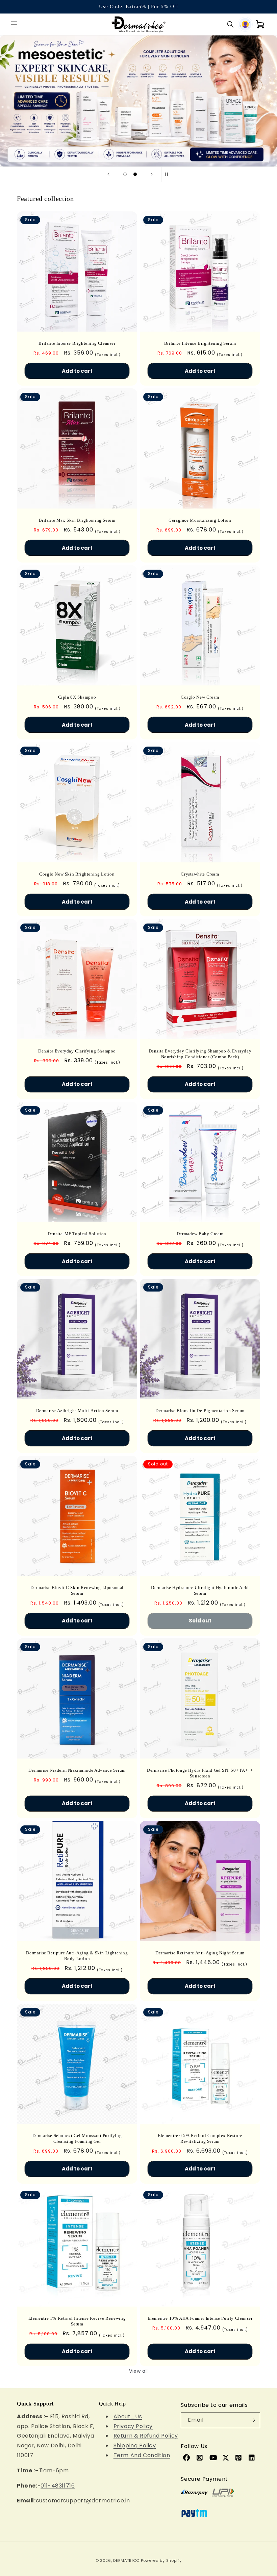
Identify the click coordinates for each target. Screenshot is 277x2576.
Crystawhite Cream (200, 874)
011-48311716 (58, 2486)
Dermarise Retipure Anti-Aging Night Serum (200, 1953)
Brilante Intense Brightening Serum (200, 343)
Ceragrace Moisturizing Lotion (200, 520)
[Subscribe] (252, 2420)
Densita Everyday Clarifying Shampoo (77, 1051)
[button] (14, 24)
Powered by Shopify (161, 2560)
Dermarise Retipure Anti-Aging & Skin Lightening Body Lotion (77, 1956)
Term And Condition (142, 2455)
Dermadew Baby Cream (200, 1234)
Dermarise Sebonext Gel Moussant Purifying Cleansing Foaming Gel (77, 2138)
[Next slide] (152, 174)
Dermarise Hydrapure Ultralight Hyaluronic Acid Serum (200, 1590)
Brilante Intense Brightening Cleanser (77, 343)
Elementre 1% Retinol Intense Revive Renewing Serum (77, 2321)
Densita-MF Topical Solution (77, 1234)
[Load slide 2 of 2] (135, 174)
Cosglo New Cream (200, 697)
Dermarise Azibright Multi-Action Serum (77, 1411)
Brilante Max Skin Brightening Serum (77, 520)
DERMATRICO (126, 2560)
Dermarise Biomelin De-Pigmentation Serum (200, 1411)
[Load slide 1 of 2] (125, 174)
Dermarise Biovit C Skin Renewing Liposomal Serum (77, 1590)
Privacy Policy (133, 2426)
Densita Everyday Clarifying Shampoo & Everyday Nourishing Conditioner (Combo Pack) (200, 1054)
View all (138, 2371)
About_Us (128, 2416)
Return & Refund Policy (146, 2436)
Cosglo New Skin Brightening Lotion (77, 874)
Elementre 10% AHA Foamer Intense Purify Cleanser (200, 2318)
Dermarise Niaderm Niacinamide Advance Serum (77, 1770)
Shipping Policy (135, 2445)
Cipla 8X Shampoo (77, 697)
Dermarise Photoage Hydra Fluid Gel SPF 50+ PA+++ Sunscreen (200, 1773)
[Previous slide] (108, 174)
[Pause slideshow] (169, 174)
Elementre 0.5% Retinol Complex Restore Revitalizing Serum (200, 2138)
